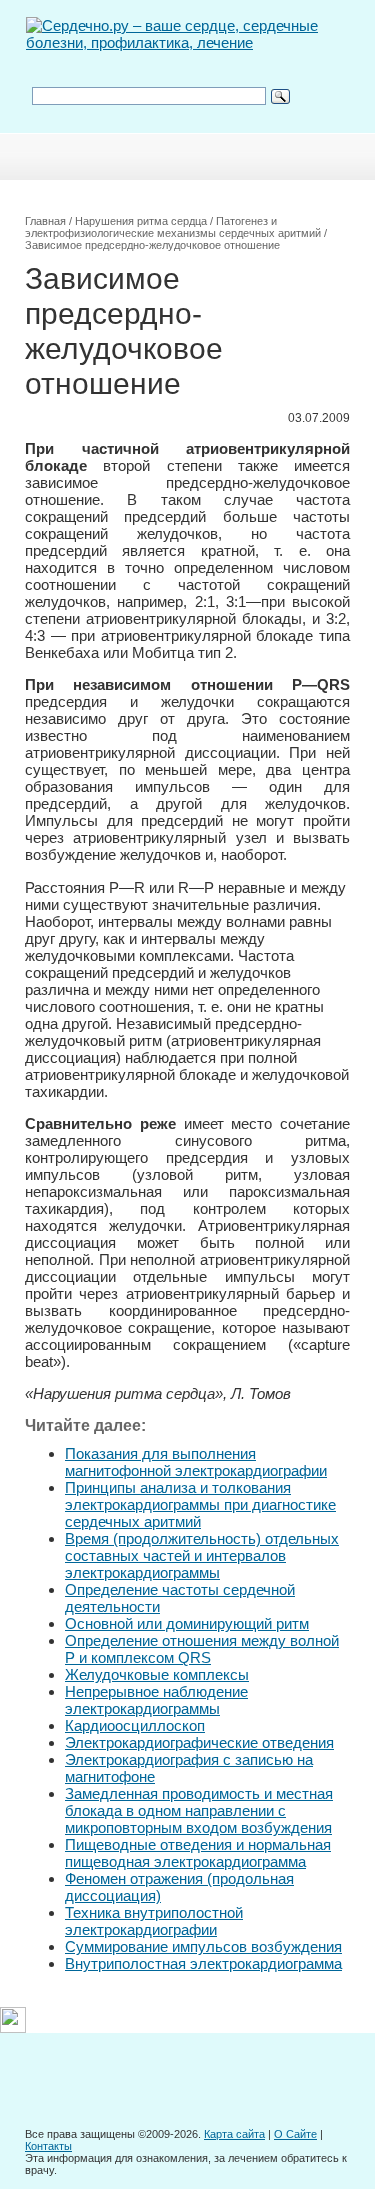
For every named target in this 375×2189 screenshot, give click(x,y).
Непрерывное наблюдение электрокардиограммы (156, 1700)
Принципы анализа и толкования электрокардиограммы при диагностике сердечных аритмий (200, 1504)
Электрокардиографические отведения (199, 1742)
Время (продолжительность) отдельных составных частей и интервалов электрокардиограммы (202, 1555)
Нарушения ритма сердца (141, 221)
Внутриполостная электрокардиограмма (203, 1963)
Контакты (48, 2146)
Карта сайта (234, 2134)
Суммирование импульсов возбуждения (203, 1946)
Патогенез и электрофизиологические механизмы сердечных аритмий (173, 227)
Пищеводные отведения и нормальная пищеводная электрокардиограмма (198, 1853)
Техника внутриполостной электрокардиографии (154, 1921)
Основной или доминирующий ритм (187, 1623)
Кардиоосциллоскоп (135, 1725)
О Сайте (295, 2134)
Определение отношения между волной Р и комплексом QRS (202, 1649)
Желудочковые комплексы (157, 1674)
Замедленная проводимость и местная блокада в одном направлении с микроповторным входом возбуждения (199, 1810)
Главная (45, 221)
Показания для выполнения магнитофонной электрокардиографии (196, 1462)
